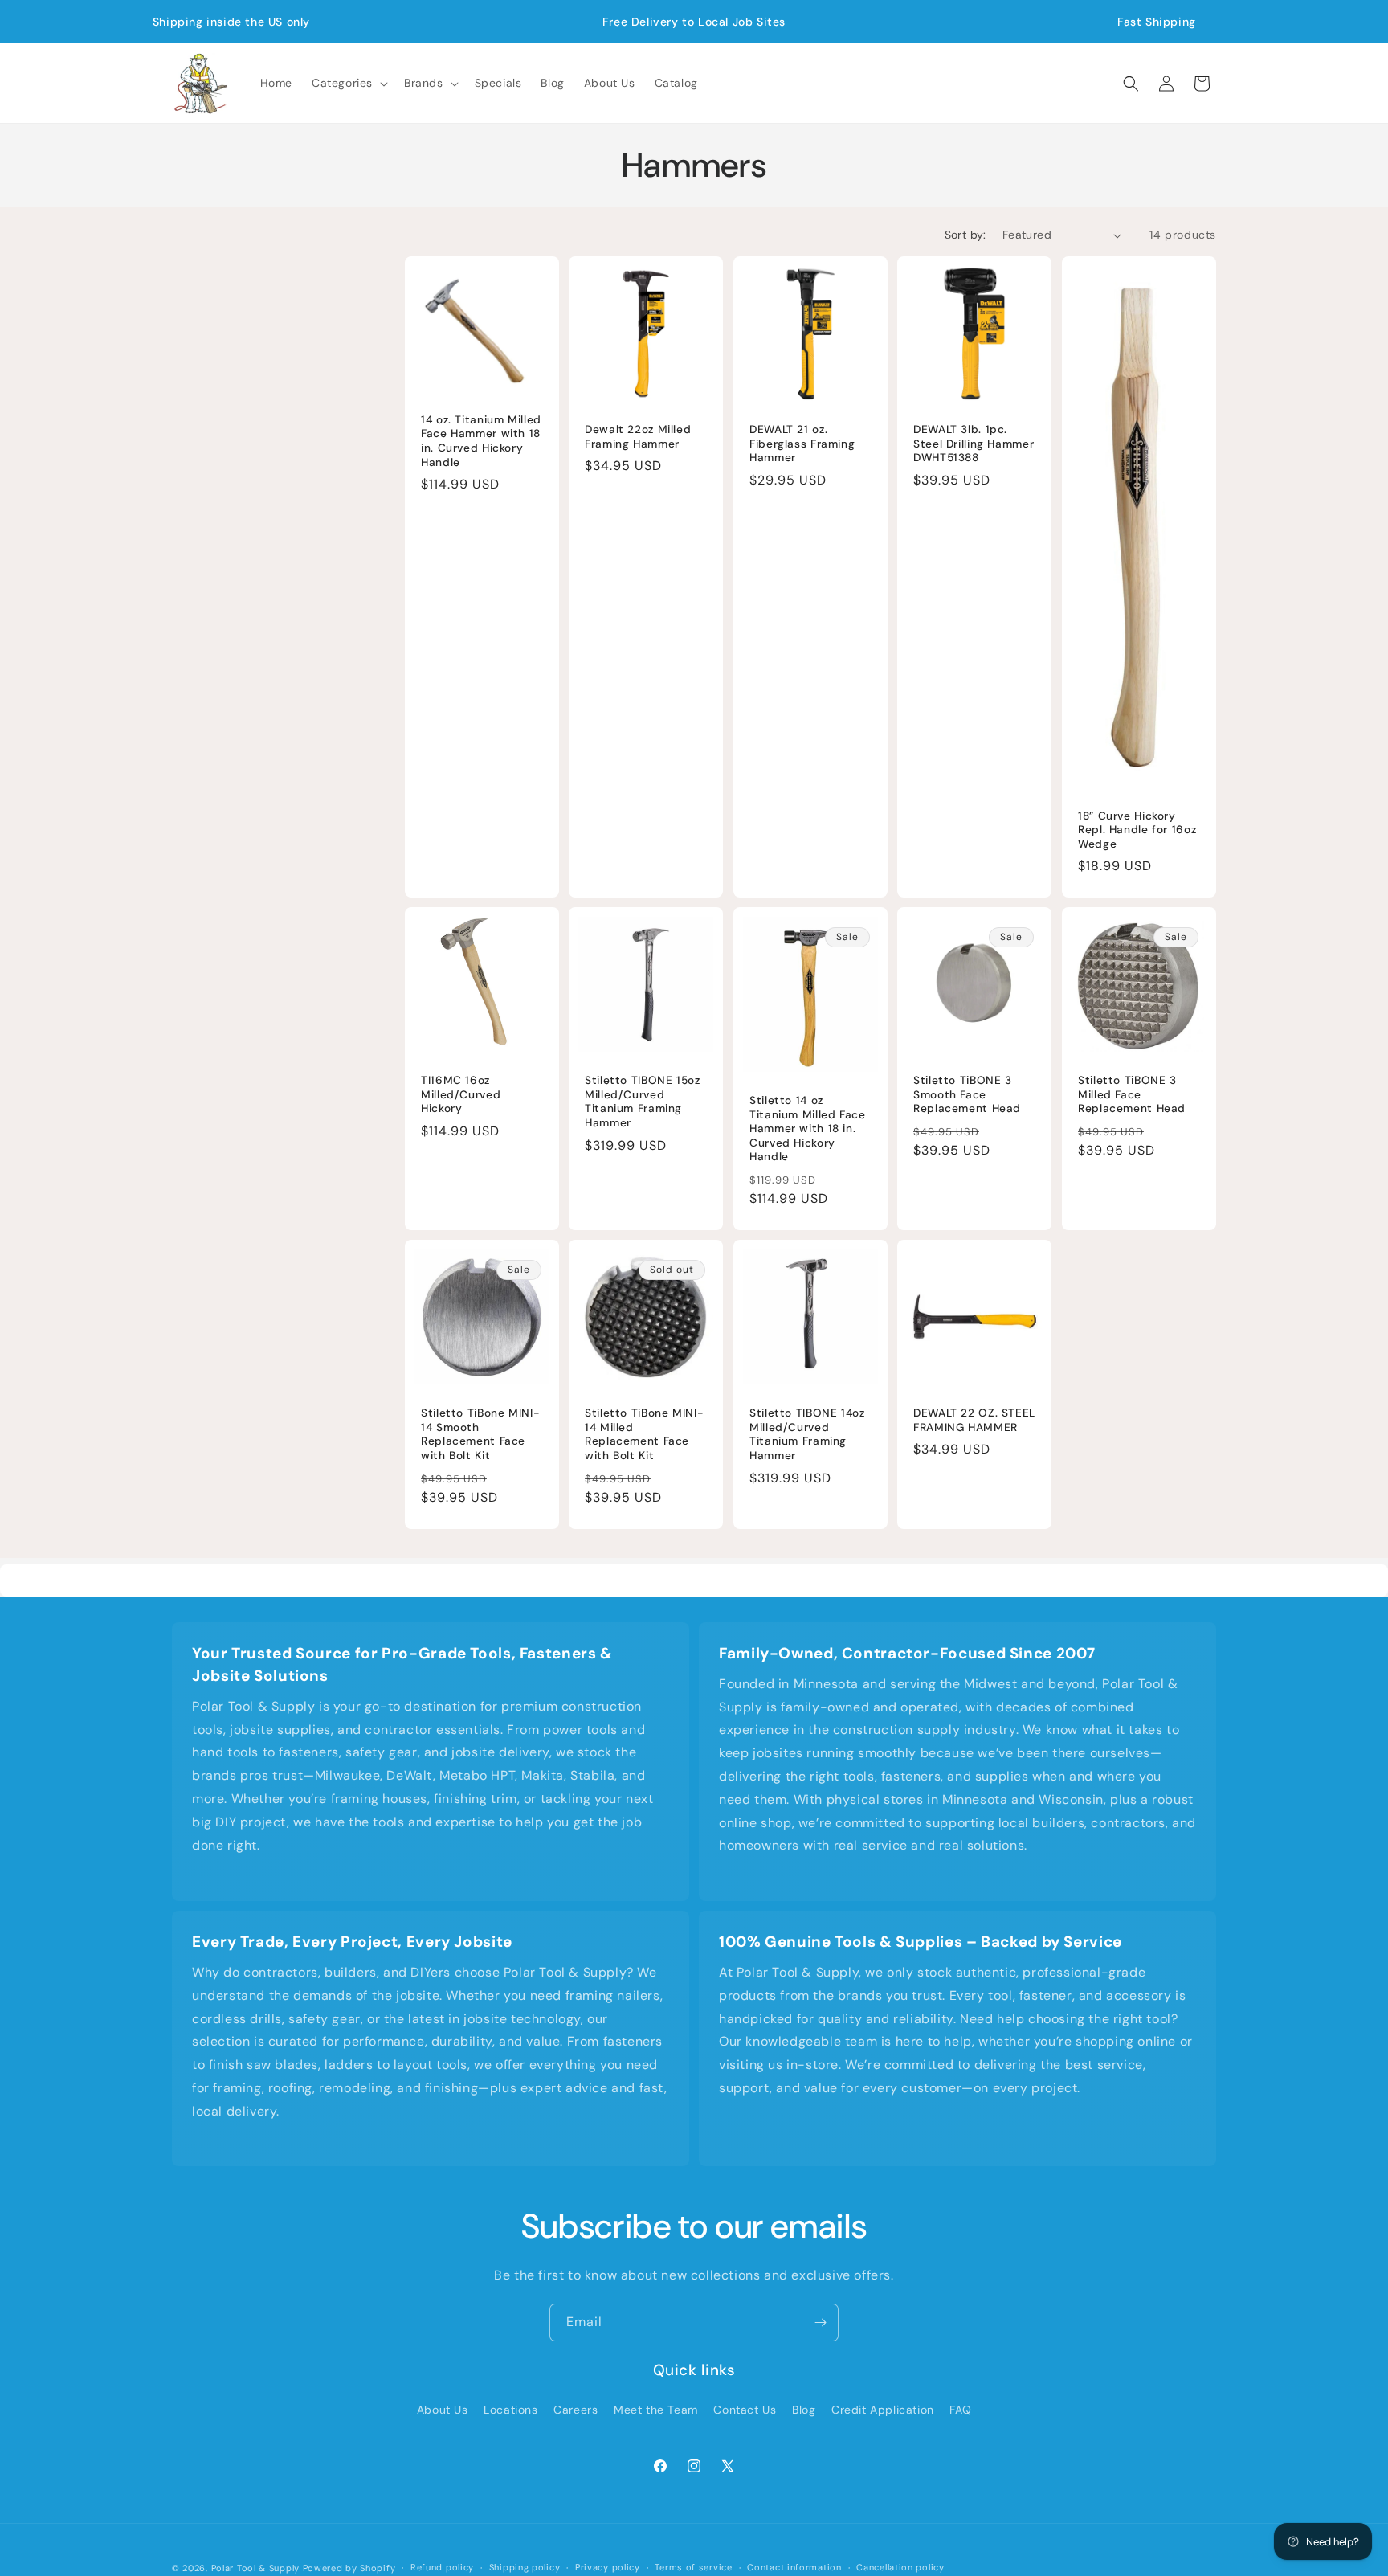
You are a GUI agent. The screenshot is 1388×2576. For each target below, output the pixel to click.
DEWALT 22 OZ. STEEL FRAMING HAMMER (974, 1421)
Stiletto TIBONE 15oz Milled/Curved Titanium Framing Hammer (643, 1102)
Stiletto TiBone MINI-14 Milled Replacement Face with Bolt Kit (644, 1435)
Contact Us (745, 2410)
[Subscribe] (820, 2322)
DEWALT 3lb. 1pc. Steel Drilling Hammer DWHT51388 (974, 444)
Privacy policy (608, 2567)
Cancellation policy (900, 2567)
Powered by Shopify (349, 2568)
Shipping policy (525, 2567)
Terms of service (693, 2567)
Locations (510, 2410)
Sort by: (965, 235)
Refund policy (442, 2567)
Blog (804, 2410)
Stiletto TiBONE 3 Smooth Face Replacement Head (967, 1095)
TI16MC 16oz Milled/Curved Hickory (461, 1095)
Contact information (794, 2567)
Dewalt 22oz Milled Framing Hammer (638, 437)
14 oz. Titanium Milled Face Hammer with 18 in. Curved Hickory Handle (481, 441)
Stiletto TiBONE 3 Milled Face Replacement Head (1132, 1095)
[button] (348, 83)
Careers (576, 2410)
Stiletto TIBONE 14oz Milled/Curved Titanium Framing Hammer (807, 1435)
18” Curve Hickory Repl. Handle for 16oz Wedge (1137, 830)
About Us (443, 2410)
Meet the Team (656, 2410)
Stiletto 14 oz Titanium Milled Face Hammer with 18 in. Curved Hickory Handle (808, 1129)
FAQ (960, 2410)
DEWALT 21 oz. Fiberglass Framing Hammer (802, 444)
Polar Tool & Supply (255, 2568)
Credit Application (883, 2410)
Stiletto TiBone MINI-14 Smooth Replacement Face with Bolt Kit (480, 1435)
